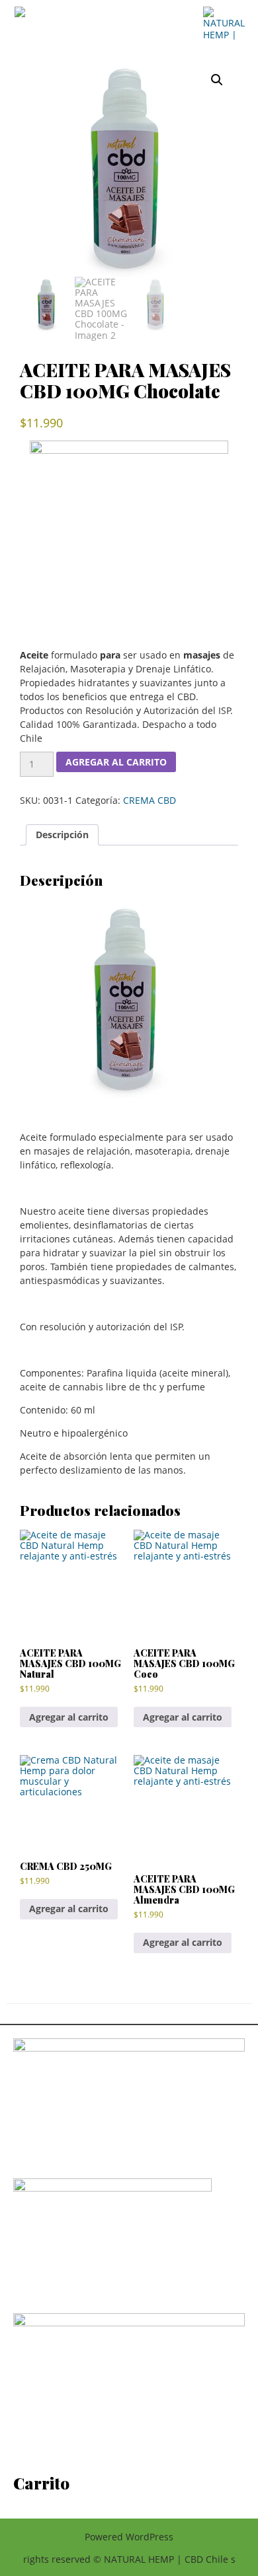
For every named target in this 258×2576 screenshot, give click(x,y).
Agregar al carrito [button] (69, 1717)
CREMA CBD (150, 800)
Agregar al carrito (116, 762)
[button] (217, 80)
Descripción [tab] (62, 835)
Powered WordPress (129, 2537)
